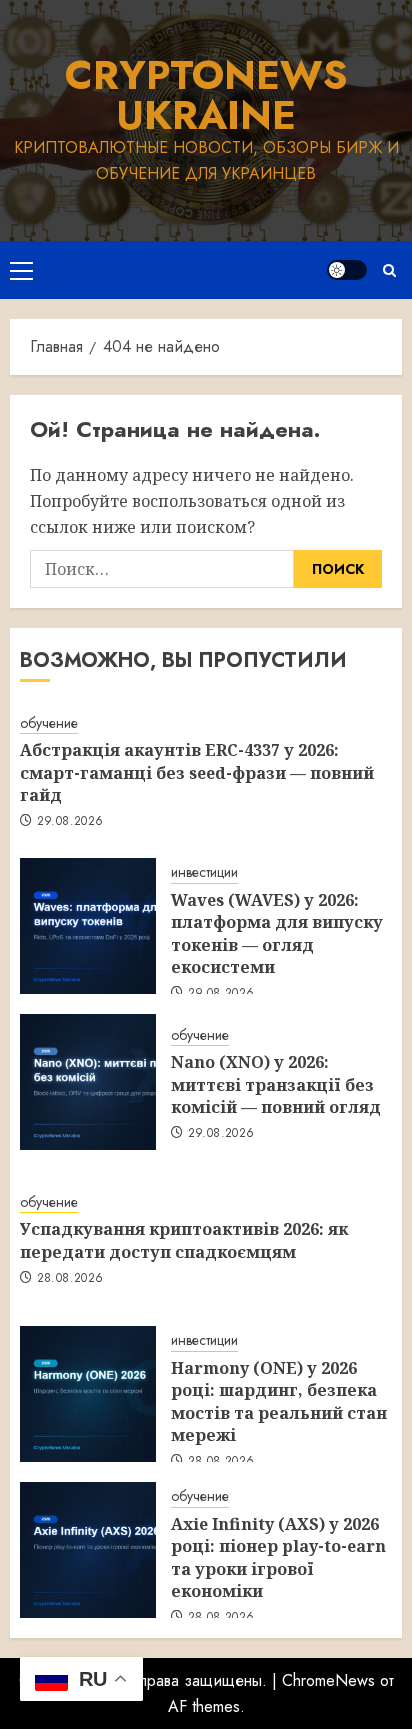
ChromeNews (328, 1680)
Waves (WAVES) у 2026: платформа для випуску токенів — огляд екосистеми (277, 933)
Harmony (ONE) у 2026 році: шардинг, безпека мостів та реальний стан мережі (279, 1401)
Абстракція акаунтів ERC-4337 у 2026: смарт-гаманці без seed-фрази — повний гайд (197, 772)
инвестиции (204, 872)
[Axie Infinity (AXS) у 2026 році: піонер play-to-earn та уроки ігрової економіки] (88, 1550)
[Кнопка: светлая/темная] (347, 270)
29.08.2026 (70, 822)
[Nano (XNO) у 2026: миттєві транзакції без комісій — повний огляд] (88, 1082)
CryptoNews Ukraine (206, 95)
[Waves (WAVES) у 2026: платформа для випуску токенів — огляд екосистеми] (88, 926)
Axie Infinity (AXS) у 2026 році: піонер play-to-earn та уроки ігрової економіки (278, 1557)
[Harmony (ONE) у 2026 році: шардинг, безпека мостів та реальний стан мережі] (88, 1394)
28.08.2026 (70, 1279)
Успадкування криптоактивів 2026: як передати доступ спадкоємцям (184, 1240)
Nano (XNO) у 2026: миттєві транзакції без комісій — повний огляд (276, 1084)
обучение (49, 723)
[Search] (389, 270)
